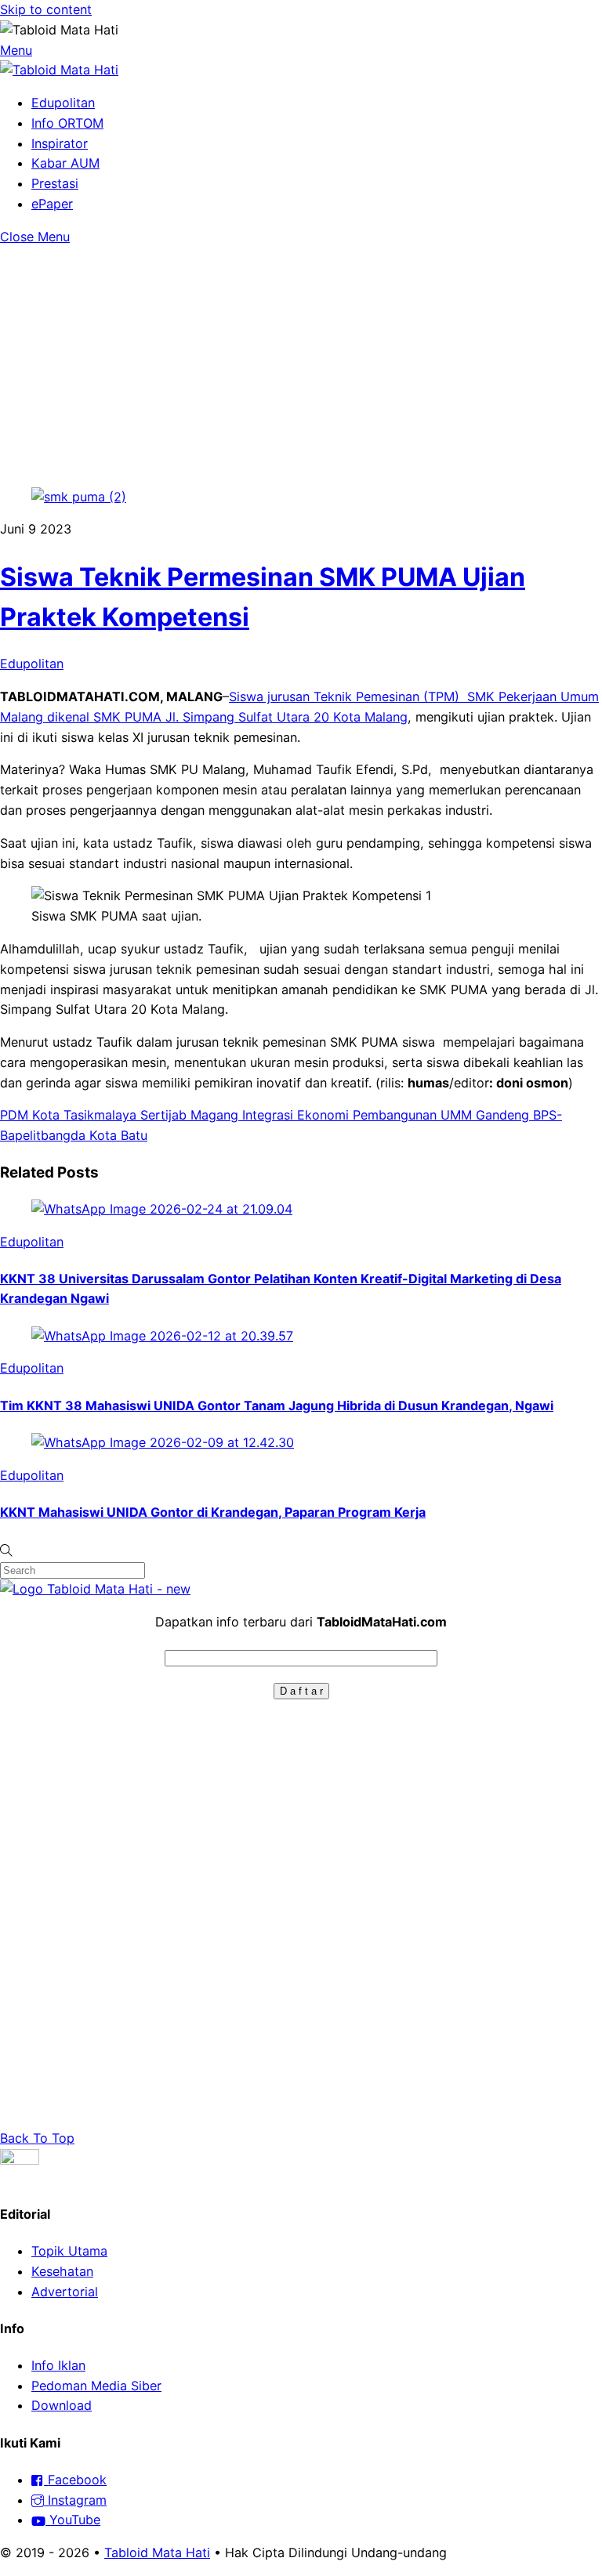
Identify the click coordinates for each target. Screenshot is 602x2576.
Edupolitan (63, 103)
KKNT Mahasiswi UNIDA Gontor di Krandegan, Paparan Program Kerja (213, 1512)
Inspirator (60, 143)
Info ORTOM (67, 123)
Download (62, 2405)
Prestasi (55, 183)
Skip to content (46, 9)
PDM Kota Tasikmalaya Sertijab (93, 1115)
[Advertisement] (301, 364)
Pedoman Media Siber (96, 2386)
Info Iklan (58, 2365)
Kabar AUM (65, 163)
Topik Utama (69, 2251)
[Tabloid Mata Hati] (59, 70)
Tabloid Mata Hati (157, 2552)
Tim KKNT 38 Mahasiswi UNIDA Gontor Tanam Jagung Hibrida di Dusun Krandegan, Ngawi (277, 1406)
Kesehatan (62, 2271)
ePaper (52, 204)
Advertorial (65, 2292)
